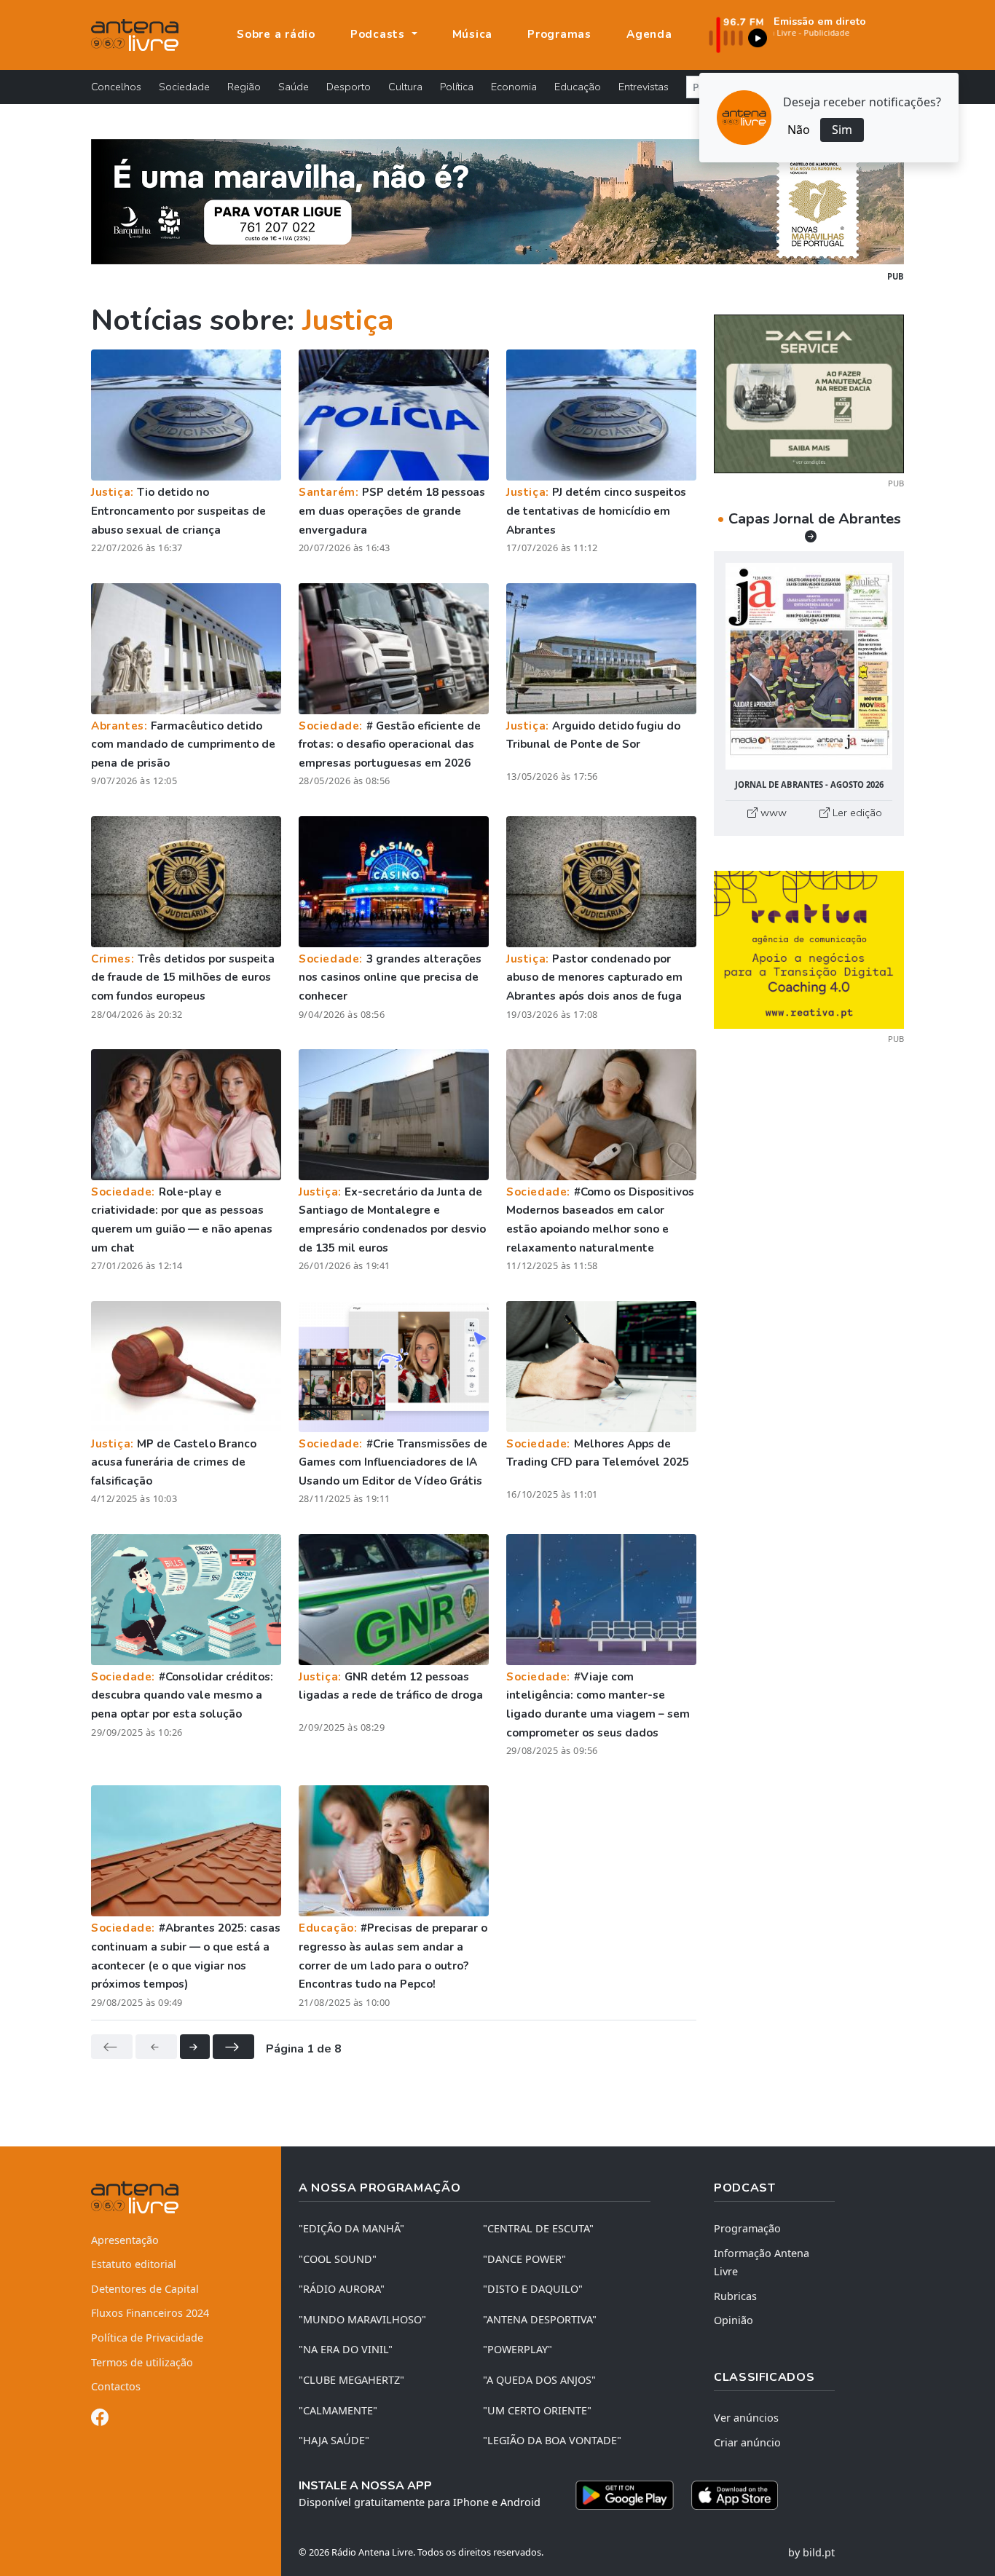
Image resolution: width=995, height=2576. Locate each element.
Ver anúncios (746, 2418)
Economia (514, 87)
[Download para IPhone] (735, 2495)
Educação (578, 87)
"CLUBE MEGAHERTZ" (351, 2380)
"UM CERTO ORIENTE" (537, 2410)
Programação (747, 2228)
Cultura (405, 87)
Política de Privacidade (147, 2338)
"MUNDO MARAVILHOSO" (362, 2319)
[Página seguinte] (195, 2047)
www (772, 813)
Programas (559, 34)
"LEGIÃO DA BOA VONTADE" (552, 2440)
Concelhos (116, 87)
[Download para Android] (625, 2495)
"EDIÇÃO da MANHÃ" (351, 2228)
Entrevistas (644, 87)
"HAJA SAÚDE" (334, 2440)
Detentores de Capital (145, 2289)
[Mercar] (809, 392)
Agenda (649, 34)
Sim (842, 130)
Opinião (734, 2320)
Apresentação (125, 2240)
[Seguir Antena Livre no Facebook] (100, 2420)
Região (244, 87)
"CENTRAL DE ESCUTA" (538, 2228)
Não (799, 130)
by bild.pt (811, 2552)
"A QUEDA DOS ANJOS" (539, 2380)
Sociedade (184, 87)
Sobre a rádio (276, 34)
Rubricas (735, 2296)
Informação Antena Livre (762, 2263)
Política (457, 87)
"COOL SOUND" (338, 2259)
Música (473, 34)
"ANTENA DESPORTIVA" (540, 2319)
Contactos (116, 2386)
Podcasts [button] (379, 34)
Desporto (349, 87)
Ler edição (856, 813)
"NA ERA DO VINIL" (346, 2349)
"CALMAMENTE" (338, 2410)
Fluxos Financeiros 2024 (150, 2313)
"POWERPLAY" (518, 2349)
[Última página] (233, 2047)
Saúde (294, 87)
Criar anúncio (747, 2442)
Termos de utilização (142, 2362)
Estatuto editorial (134, 2264)
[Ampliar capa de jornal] (809, 667)
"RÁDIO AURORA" (342, 2289)
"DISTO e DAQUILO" (533, 2289)
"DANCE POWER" (524, 2259)
